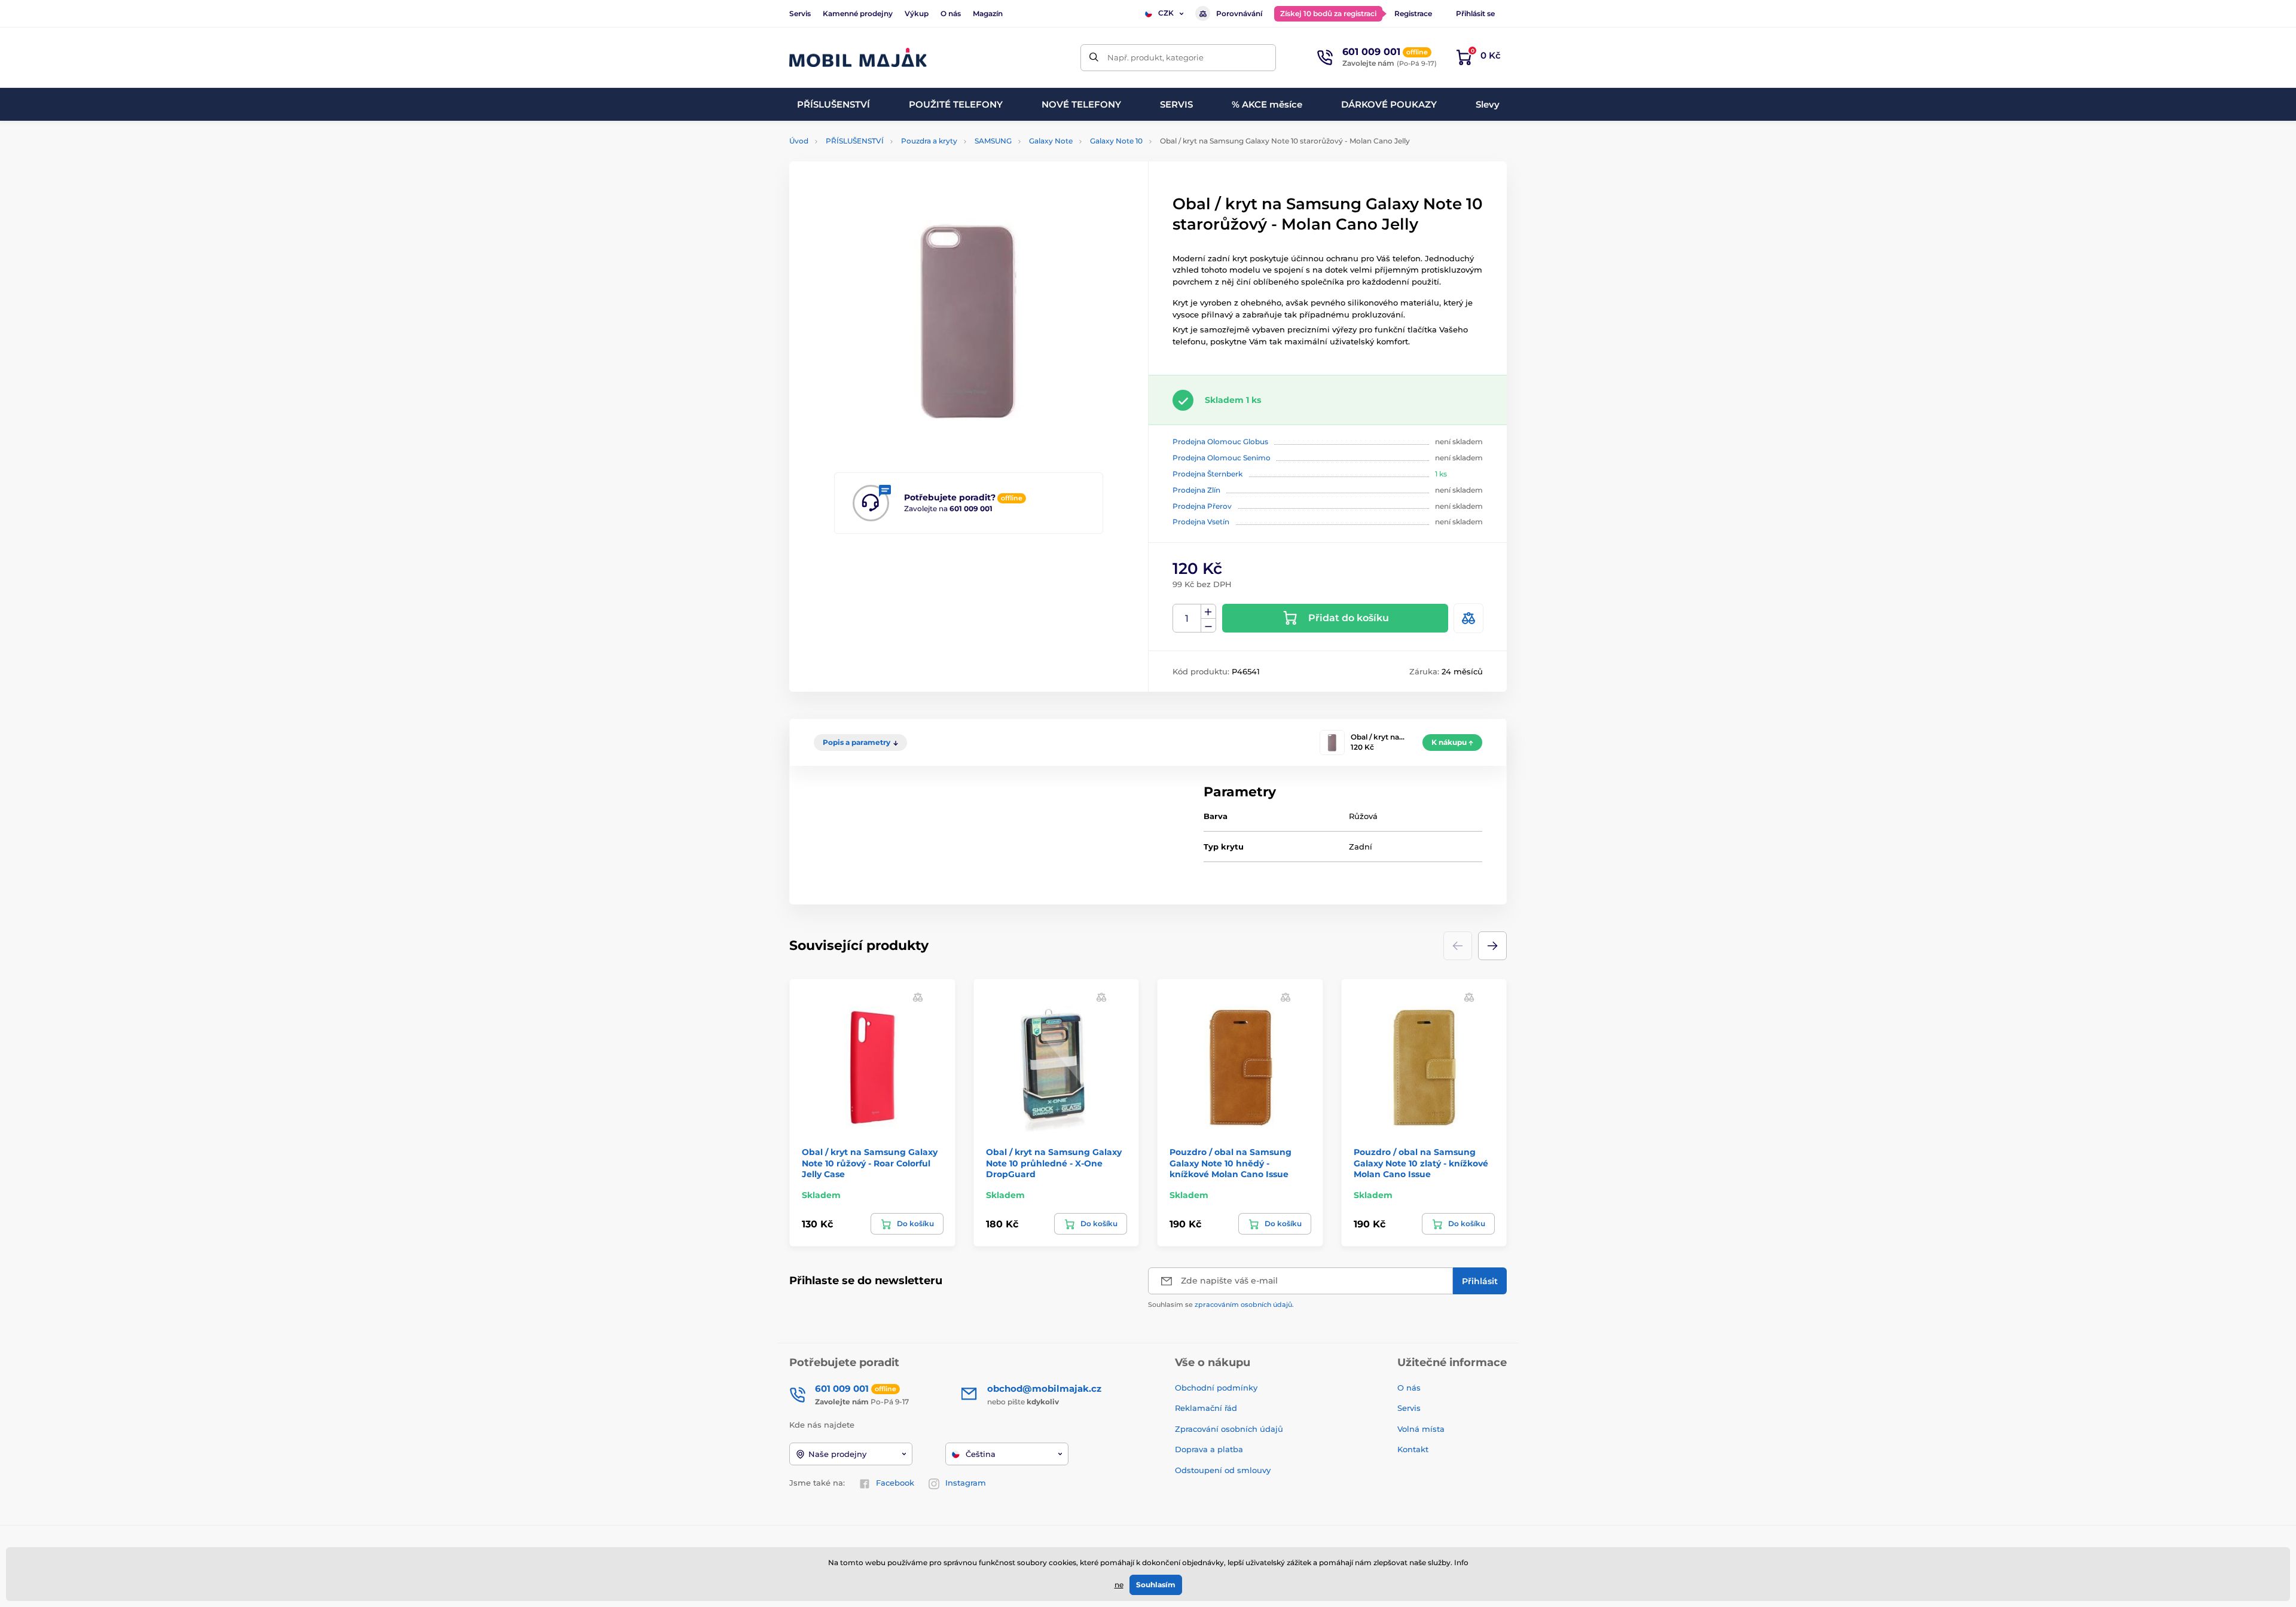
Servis (800, 13)
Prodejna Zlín (1196, 490)
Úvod (799, 141)
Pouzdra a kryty (929, 141)
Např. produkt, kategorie (1155, 57)
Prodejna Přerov (1202, 506)
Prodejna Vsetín (1201, 522)
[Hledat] (1094, 58)
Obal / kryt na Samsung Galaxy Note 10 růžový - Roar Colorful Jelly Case (870, 1163)
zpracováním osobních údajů (1243, 1304)
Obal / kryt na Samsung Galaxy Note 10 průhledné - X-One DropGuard (1054, 1163)
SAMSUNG (993, 141)
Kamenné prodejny (858, 13)
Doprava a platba (1209, 1449)
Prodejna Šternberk (1207, 474)
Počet (1187, 618)
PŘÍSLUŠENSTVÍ (855, 141)
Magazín (988, 13)
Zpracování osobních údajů (1229, 1429)
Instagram (966, 1483)
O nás (951, 13)
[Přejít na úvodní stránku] (858, 58)
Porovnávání (1239, 13)
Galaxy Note (1051, 141)
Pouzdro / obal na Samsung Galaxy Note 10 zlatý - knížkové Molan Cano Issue (1421, 1163)
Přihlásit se (1475, 13)
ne (1119, 1585)
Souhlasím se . (1221, 1304)
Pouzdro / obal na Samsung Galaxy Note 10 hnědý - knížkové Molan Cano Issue (1231, 1163)
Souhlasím (1156, 1585)
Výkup (917, 13)
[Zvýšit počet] (1208, 612)
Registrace (1413, 13)
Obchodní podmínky (1216, 1388)
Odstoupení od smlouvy (1224, 1470)
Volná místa (1421, 1429)
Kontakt (1413, 1449)
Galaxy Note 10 (1116, 141)
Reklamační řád (1206, 1408)
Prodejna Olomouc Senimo (1222, 458)
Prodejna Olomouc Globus (1220, 442)
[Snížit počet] (1208, 626)
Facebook (895, 1483)
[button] (1492, 946)
